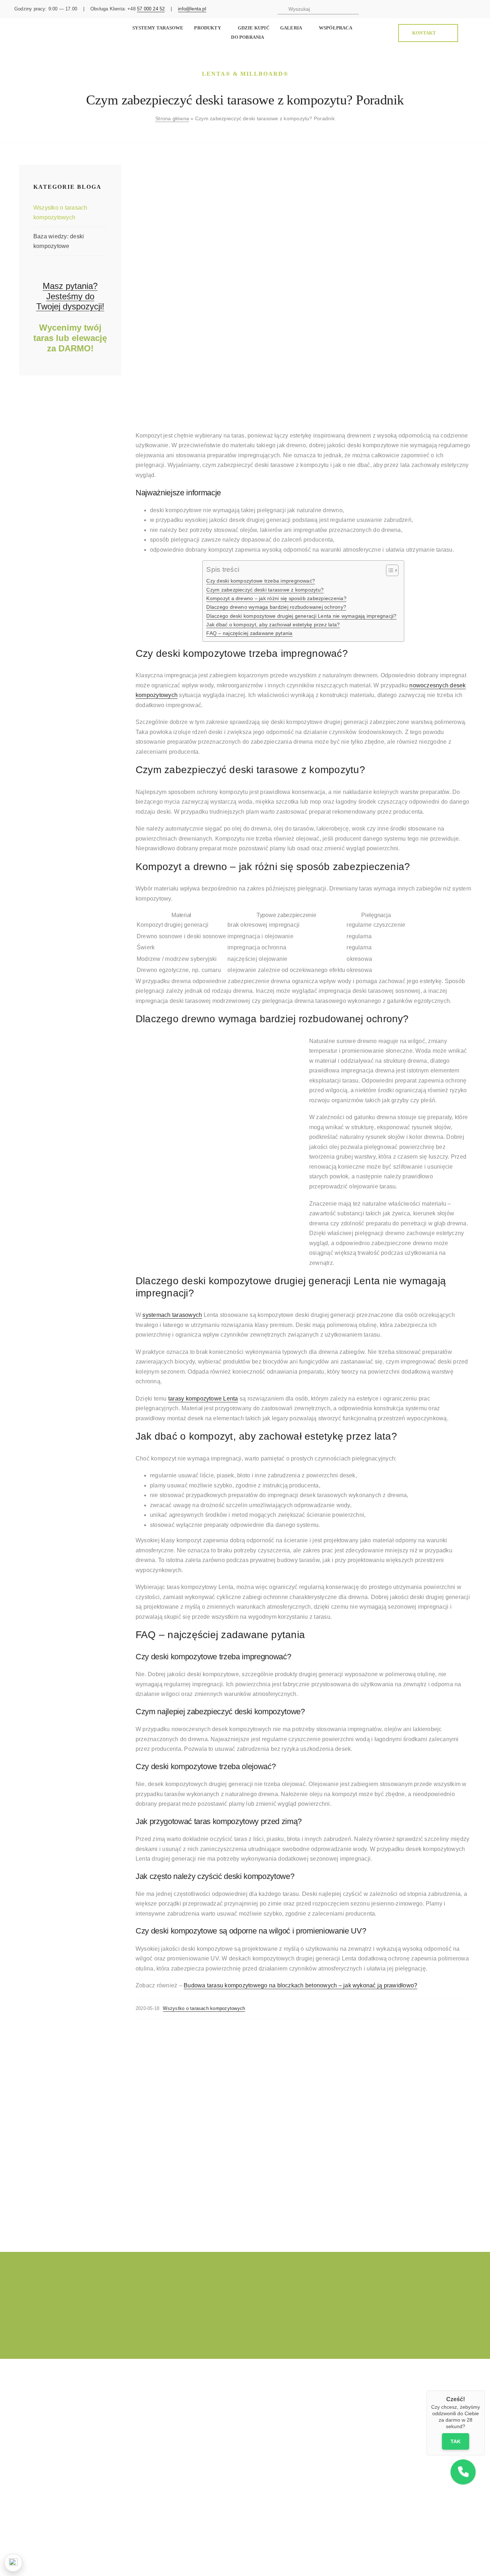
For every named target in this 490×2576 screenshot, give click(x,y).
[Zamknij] (485, 2390)
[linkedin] (474, 9)
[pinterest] (440, 9)
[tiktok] (451, 9)
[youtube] (463, 9)
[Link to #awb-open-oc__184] (472, 33)
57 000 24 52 (151, 9)
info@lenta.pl (192, 9)
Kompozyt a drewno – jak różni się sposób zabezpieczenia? (276, 598)
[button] (463, 2472)
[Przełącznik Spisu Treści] (389, 570)
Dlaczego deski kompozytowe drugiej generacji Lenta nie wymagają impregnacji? (301, 616)
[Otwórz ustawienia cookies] (13, 2563)
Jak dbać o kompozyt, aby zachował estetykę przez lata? (273, 625)
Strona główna (172, 118)
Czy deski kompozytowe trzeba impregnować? (261, 581)
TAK (456, 2442)
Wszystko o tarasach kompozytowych (204, 2008)
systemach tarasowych (172, 1315)
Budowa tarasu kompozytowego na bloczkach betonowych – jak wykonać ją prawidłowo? (300, 1985)
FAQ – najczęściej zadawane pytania (249, 633)
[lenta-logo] (43, 26)
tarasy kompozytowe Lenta (203, 1399)
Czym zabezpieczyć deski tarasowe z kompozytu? (265, 590)
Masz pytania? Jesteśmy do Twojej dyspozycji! (70, 296)
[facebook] (418, 9)
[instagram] (429, 9)
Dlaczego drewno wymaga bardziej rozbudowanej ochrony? (276, 607)
